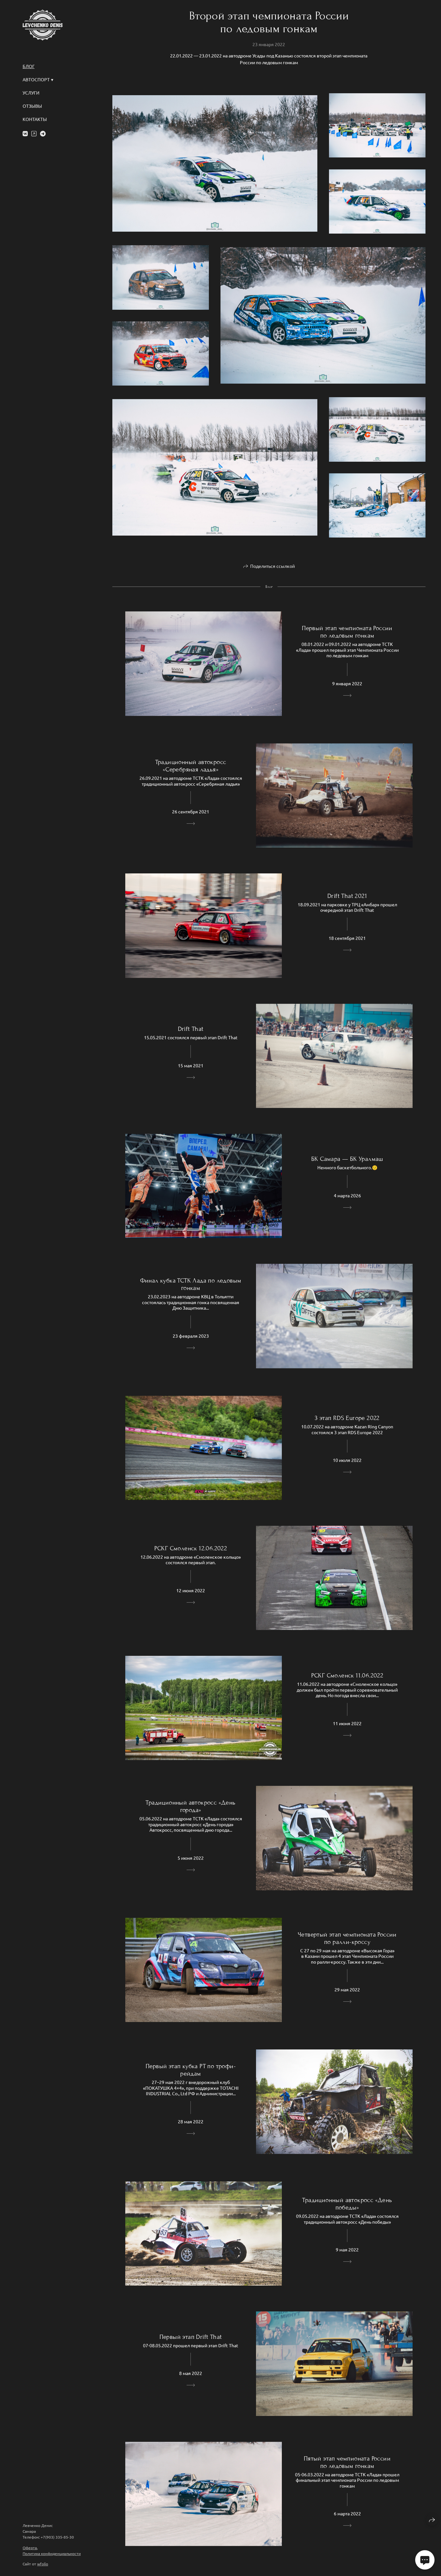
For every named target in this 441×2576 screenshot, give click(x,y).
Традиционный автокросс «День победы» (347, 2204)
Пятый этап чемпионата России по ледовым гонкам (347, 2462)
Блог (29, 66)
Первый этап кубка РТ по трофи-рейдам (191, 2070)
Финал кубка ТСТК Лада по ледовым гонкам (191, 1284)
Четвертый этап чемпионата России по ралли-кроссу (347, 1938)
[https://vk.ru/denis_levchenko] (25, 133)
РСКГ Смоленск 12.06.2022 (191, 1548)
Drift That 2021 (347, 896)
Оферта (30, 2548)
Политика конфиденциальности (52, 2553)
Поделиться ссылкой (272, 566)
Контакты (35, 119)
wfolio (43, 2564)
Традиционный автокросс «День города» (190, 1806)
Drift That (191, 1029)
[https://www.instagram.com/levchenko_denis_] (34, 133)
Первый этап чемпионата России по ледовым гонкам (347, 632)
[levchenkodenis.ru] (43, 25)
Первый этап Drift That (191, 2337)
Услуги (31, 93)
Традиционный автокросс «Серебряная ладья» (191, 766)
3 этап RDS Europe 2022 (347, 1418)
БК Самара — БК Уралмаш (347, 1159)
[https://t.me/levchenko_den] (43, 133)
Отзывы (32, 106)
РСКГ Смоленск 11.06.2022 (347, 1675)
